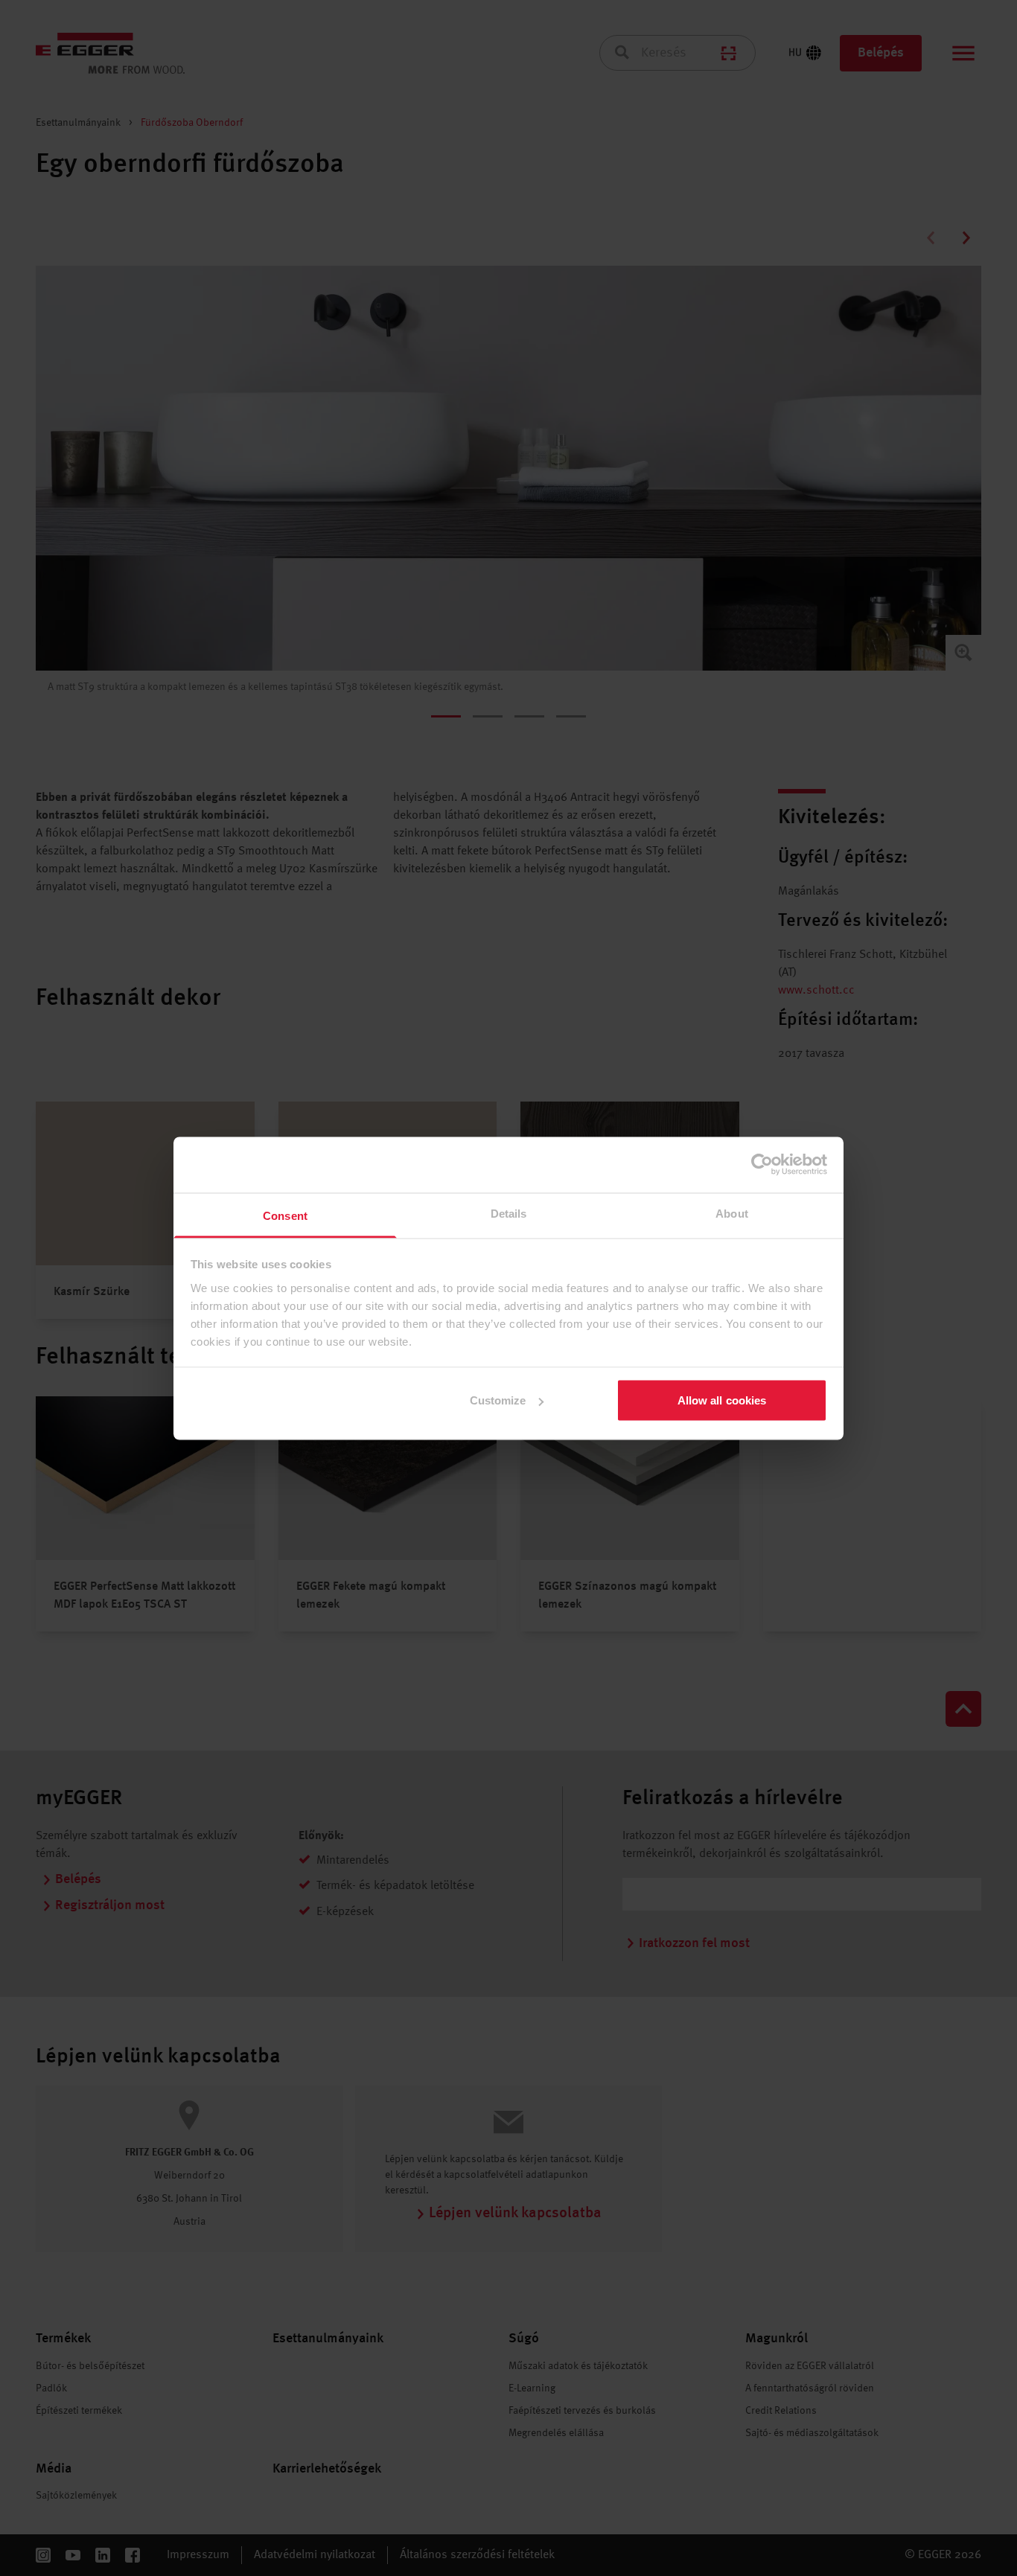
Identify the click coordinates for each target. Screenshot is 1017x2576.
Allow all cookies (722, 1400)
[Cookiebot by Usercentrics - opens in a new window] (762, 1165)
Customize (498, 1400)
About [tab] (732, 1213)
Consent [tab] (285, 1215)
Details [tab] (509, 1213)
